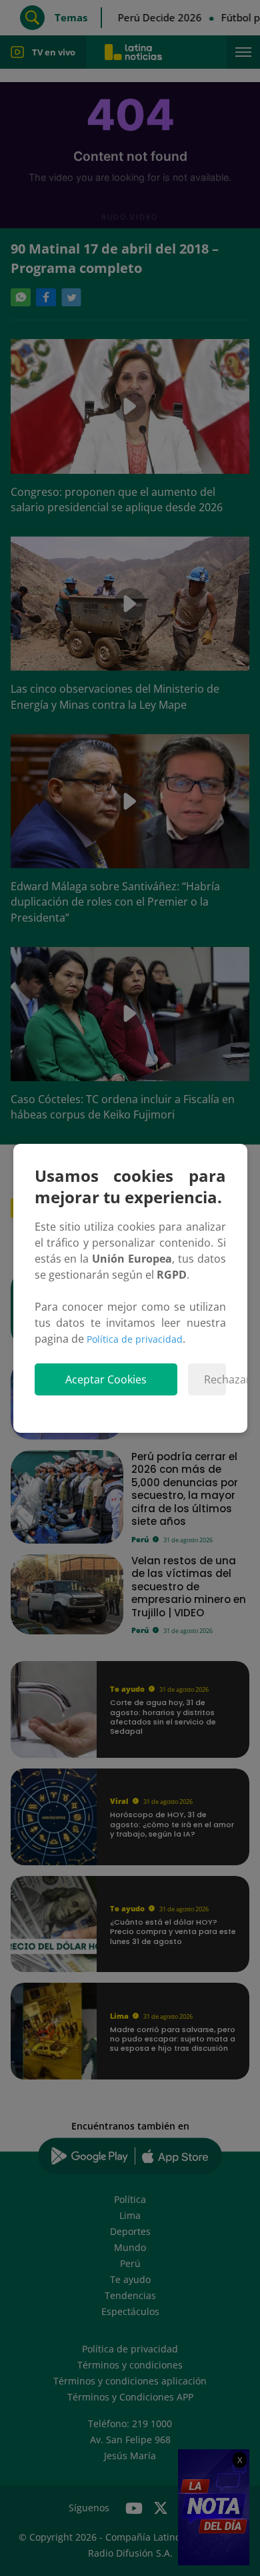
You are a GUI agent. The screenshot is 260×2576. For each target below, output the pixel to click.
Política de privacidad (135, 1339)
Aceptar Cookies (106, 1379)
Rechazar (215, 1379)
